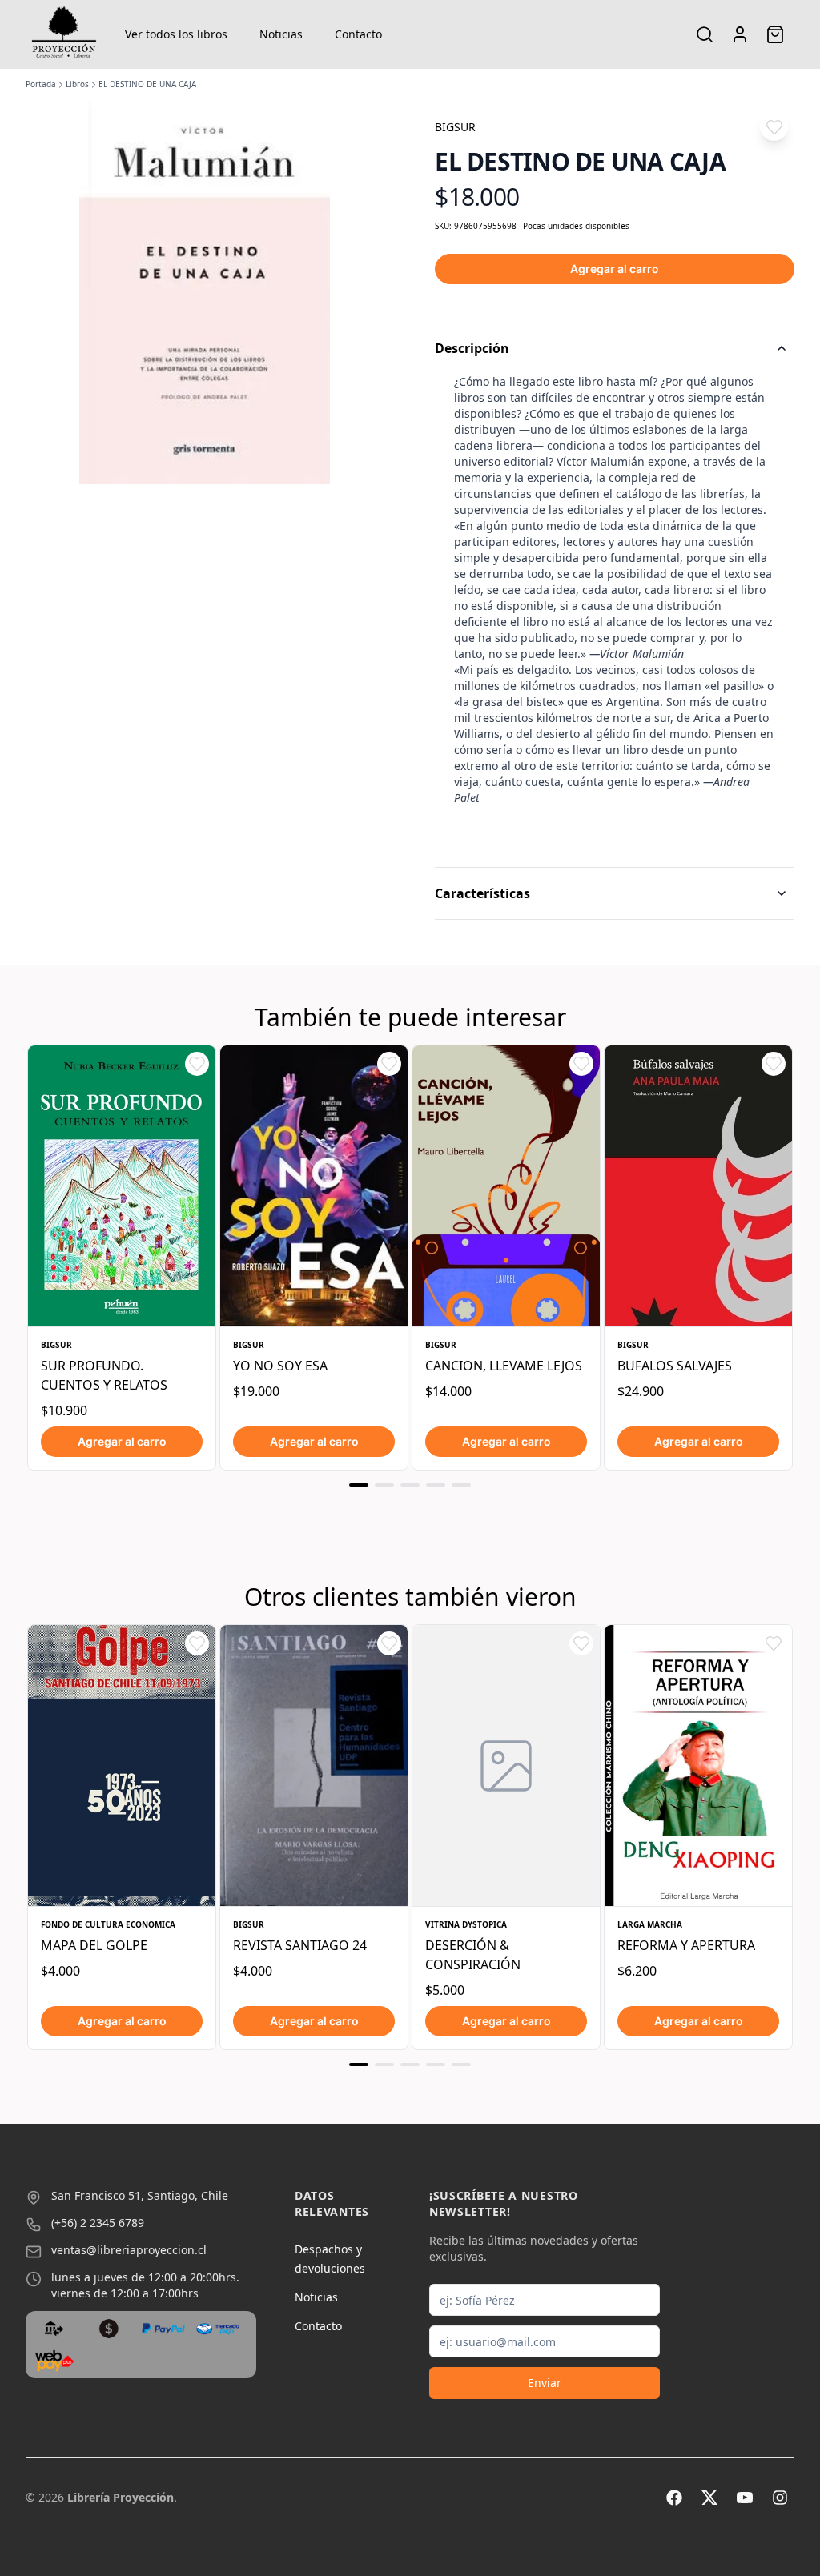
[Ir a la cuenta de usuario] (740, 34)
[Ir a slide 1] (359, 1485)
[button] (774, 127)
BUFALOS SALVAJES (675, 1366)
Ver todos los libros (176, 34)
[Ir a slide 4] (436, 1485)
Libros (77, 84)
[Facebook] (674, 2498)
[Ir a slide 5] (461, 1485)
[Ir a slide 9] (359, 2064)
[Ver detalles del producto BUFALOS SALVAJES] (698, 1186)
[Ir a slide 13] (461, 2064)
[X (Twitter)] (709, 2498)
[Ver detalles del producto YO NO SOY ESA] (314, 1186)
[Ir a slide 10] (384, 2064)
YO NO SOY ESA (280, 1366)
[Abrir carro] (775, 34)
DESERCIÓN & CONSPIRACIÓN (473, 1955)
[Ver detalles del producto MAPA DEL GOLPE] (122, 1765)
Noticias (281, 34)
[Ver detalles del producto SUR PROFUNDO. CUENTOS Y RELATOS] (122, 1186)
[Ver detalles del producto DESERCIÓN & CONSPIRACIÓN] (506, 1765)
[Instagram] (780, 2498)
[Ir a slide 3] (410, 1485)
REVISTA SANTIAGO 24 (300, 1945)
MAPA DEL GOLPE (94, 1945)
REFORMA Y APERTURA (686, 1945)
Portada (41, 84)
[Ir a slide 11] (410, 2064)
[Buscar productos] (705, 34)
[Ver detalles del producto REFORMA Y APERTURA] (698, 1765)
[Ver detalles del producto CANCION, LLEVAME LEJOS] (506, 1186)
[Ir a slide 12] (436, 2064)
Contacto (358, 34)
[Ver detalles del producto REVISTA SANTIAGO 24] (314, 1765)
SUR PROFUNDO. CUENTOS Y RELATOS (104, 1375)
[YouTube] (745, 2498)
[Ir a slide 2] (384, 1485)
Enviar (545, 2383)
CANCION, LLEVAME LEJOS (504, 1366)
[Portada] (64, 34)
